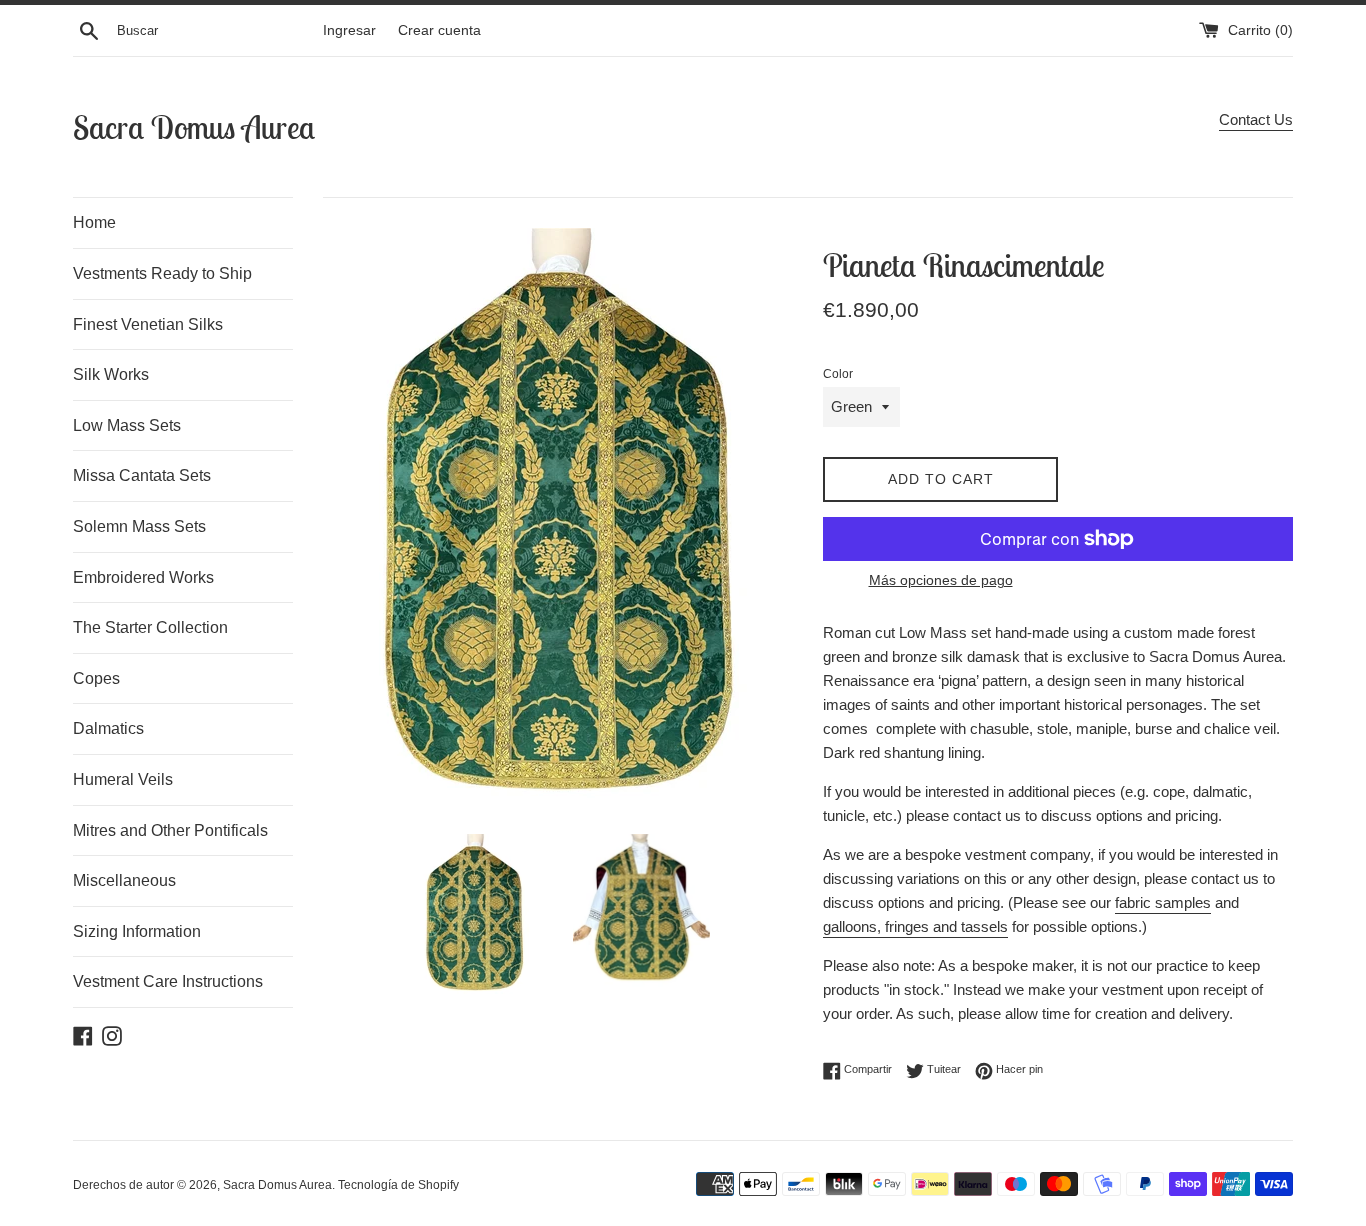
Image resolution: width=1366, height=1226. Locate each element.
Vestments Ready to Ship (162, 273)
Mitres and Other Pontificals (170, 830)
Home (94, 222)
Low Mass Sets (127, 425)
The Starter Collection (150, 627)
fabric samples (1163, 902)
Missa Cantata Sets (142, 475)
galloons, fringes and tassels (915, 926)
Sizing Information (137, 931)
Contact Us (1256, 119)
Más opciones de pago (941, 580)
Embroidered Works (143, 577)
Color (838, 374)
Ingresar (349, 30)
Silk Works (111, 374)
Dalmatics (108, 728)
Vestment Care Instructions (168, 981)
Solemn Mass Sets (139, 526)
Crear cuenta (439, 30)
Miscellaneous (124, 880)
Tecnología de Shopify (398, 1185)
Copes (96, 678)
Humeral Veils (123, 779)
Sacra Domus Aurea (194, 127)
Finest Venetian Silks (148, 324)
